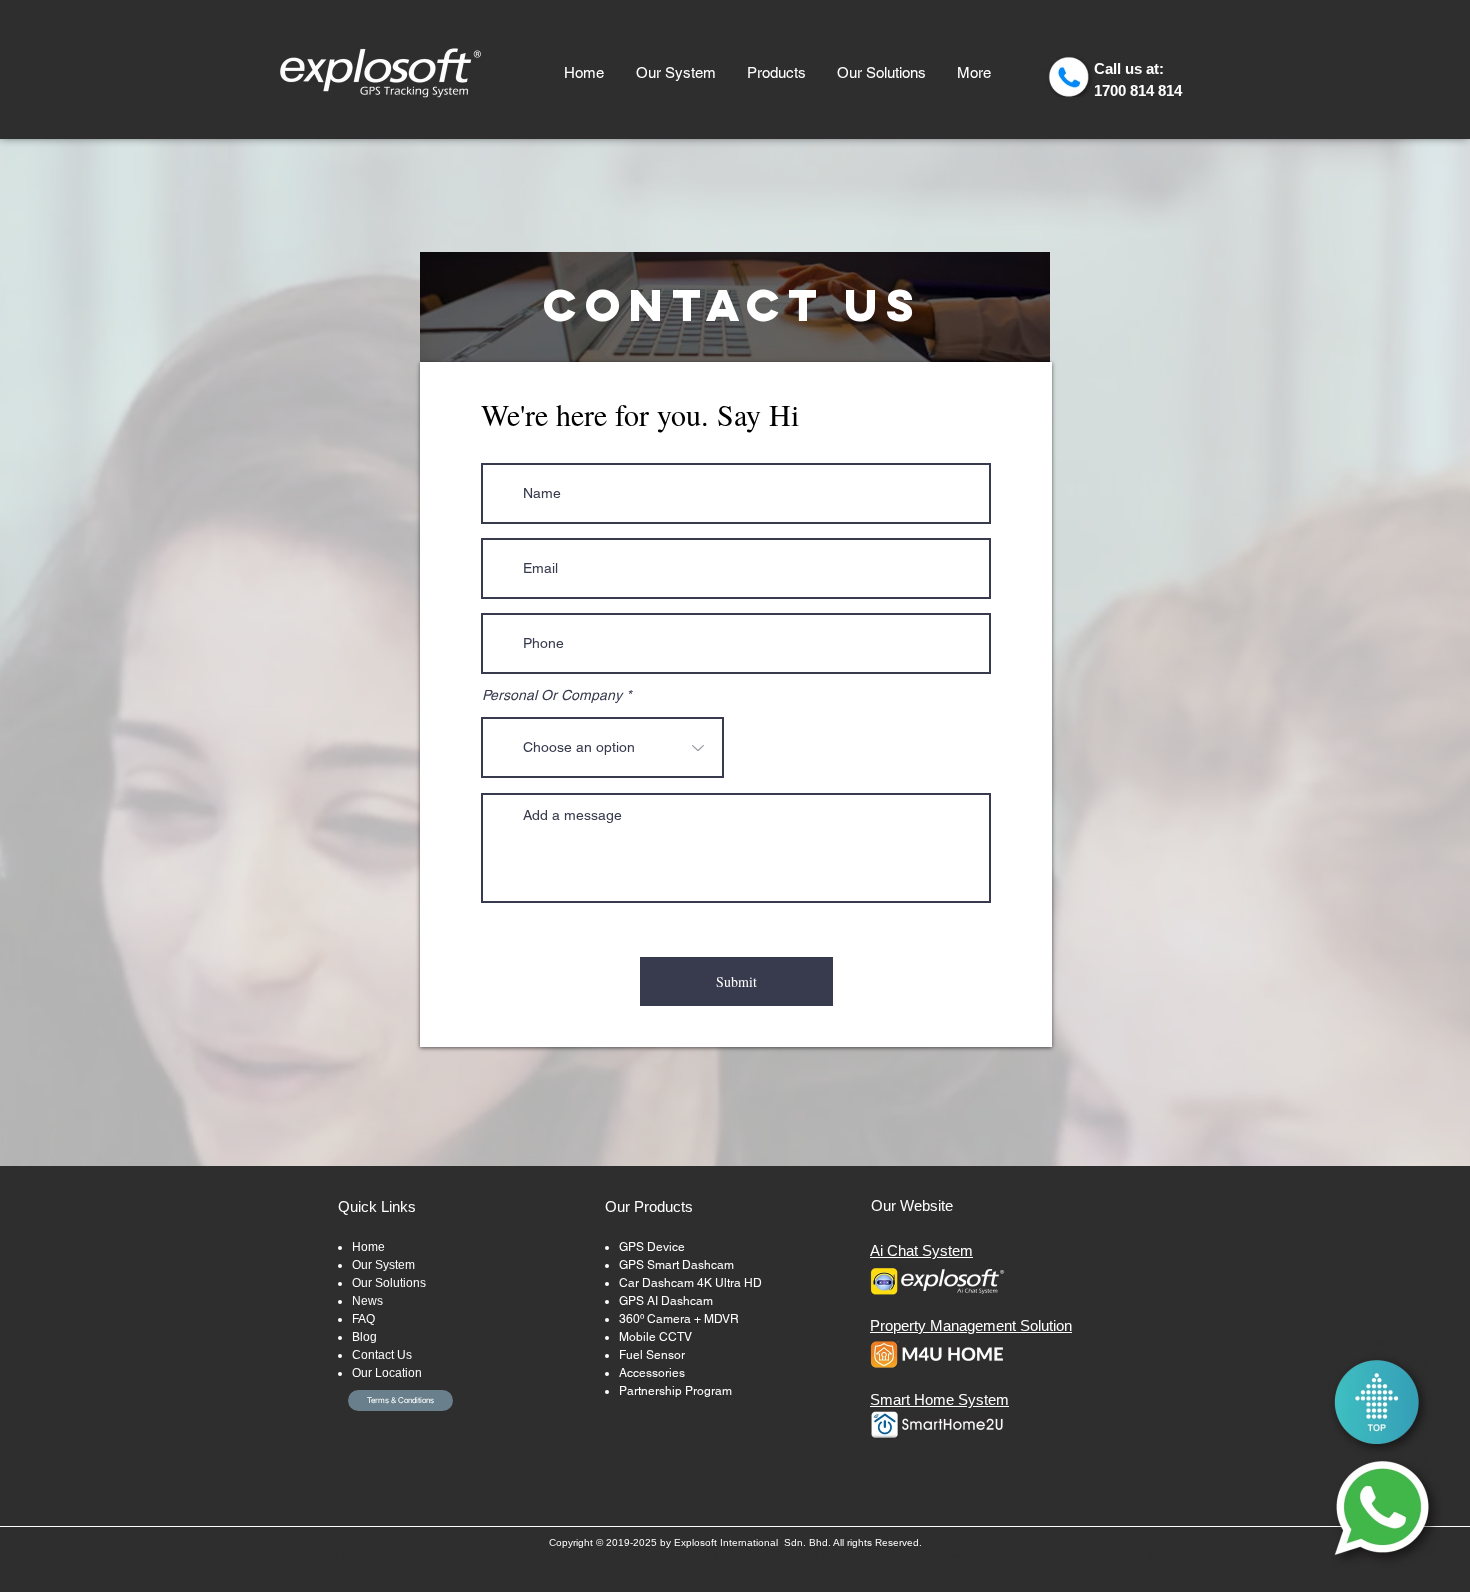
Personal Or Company (552, 695)
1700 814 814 (1138, 90)
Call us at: (1129, 68)
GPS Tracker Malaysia (635, 1555)
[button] (776, 73)
